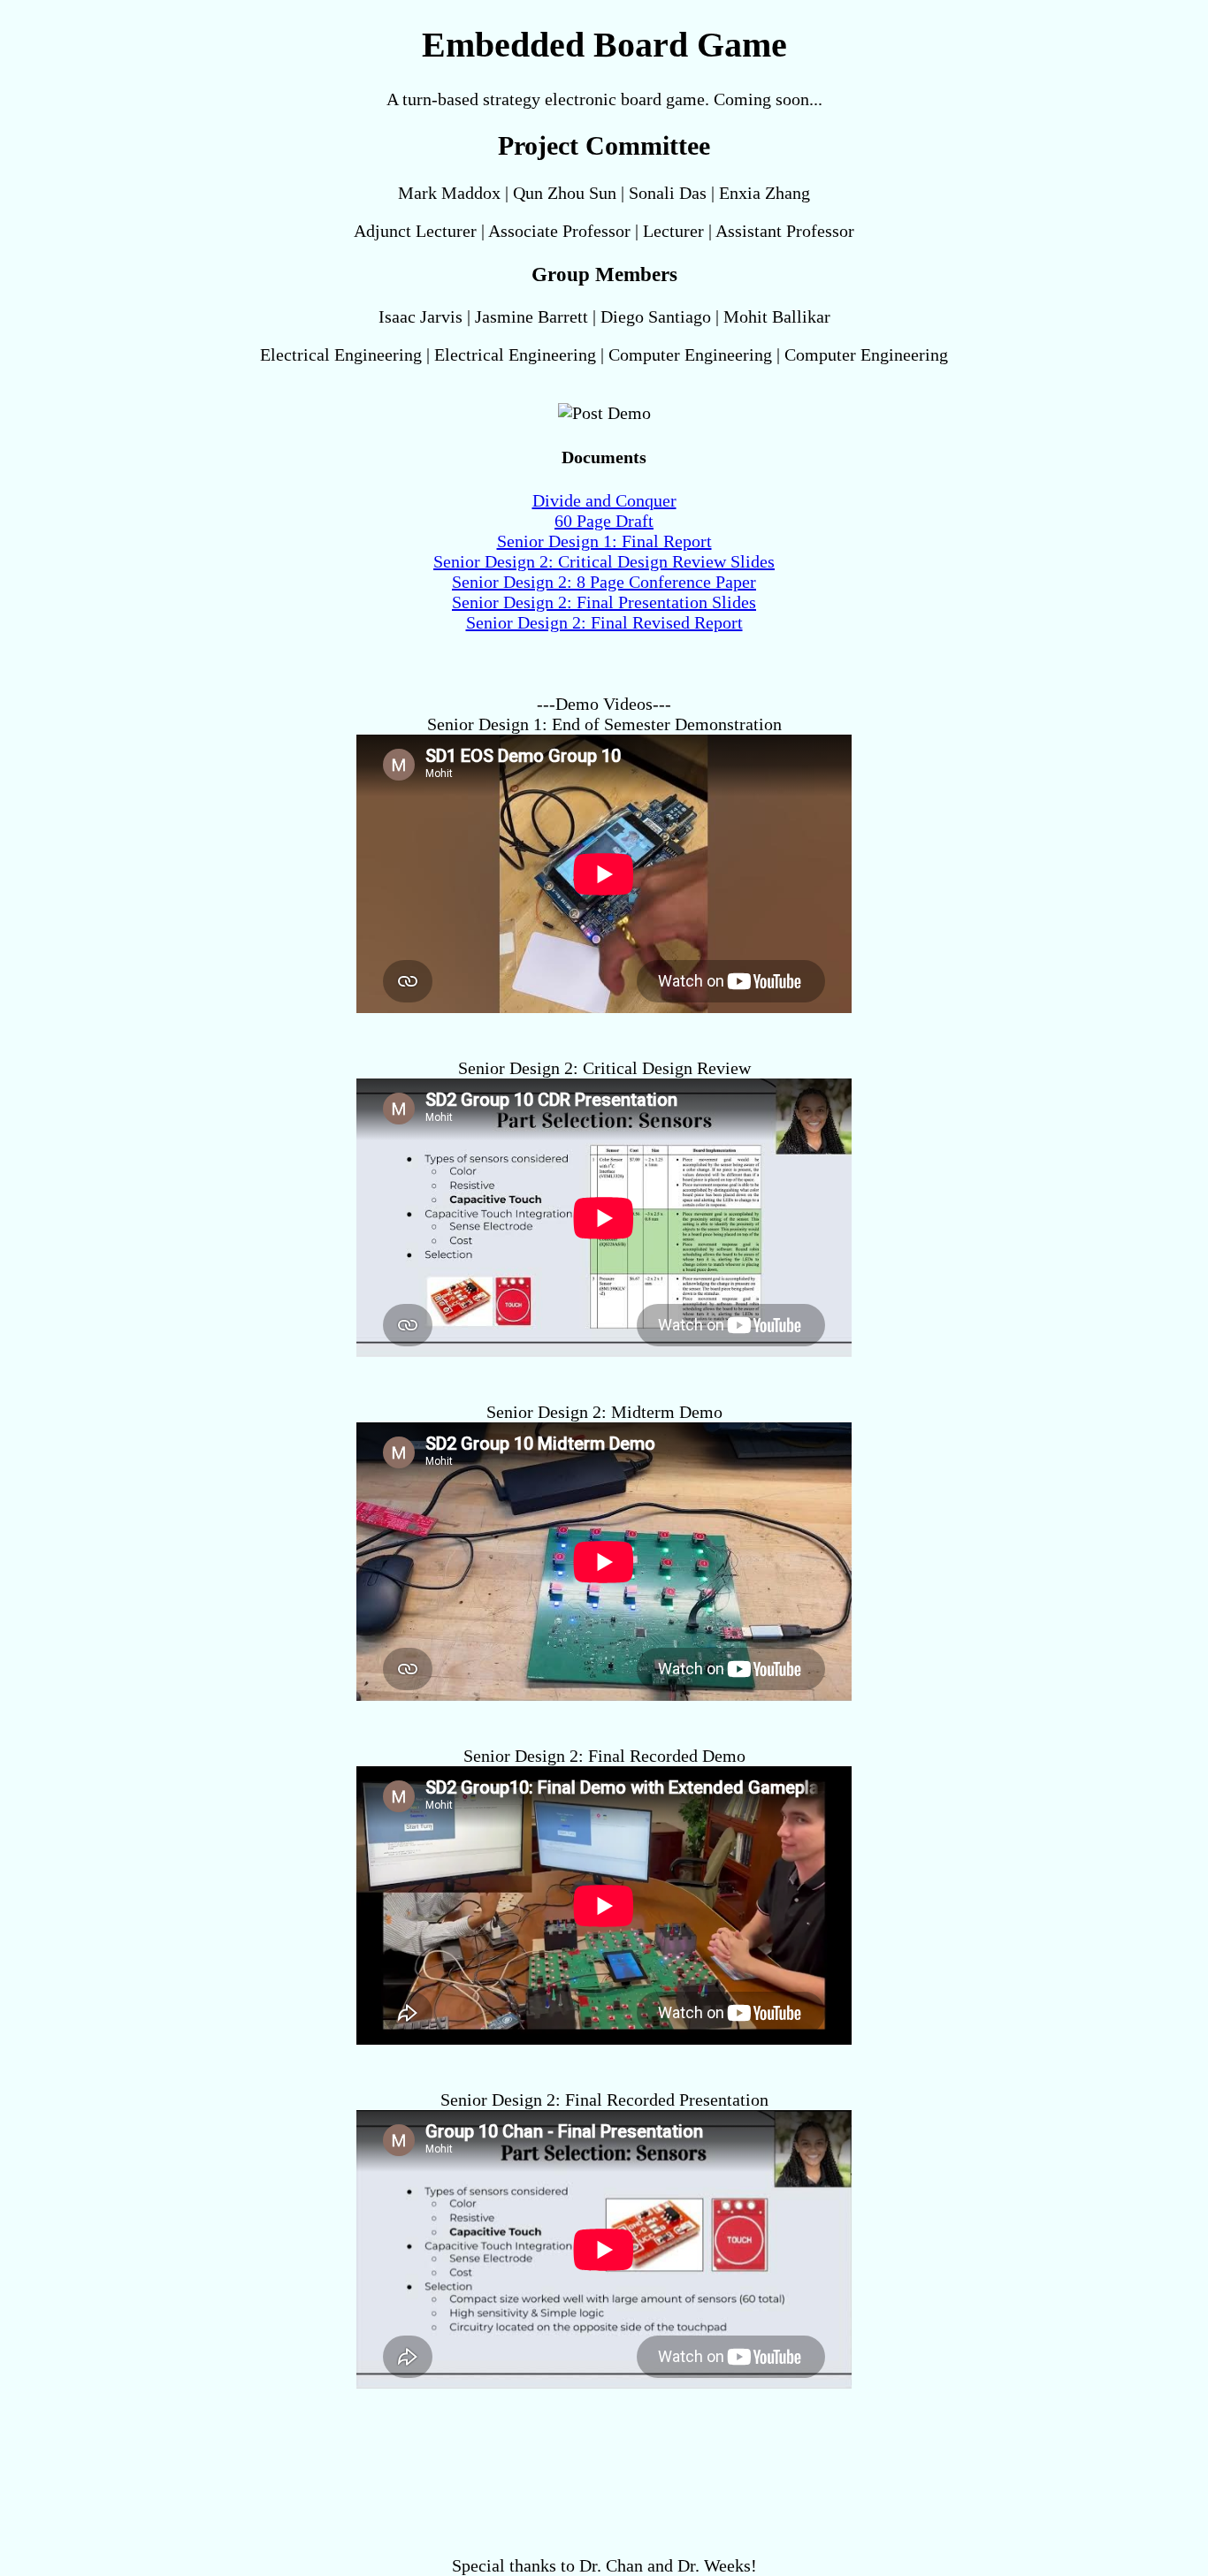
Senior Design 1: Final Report (604, 541)
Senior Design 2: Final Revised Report (604, 622)
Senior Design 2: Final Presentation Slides (604, 602)
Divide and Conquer (604, 500)
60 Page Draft (604, 521)
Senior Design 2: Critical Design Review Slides (604, 561)
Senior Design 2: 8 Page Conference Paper (604, 582)
